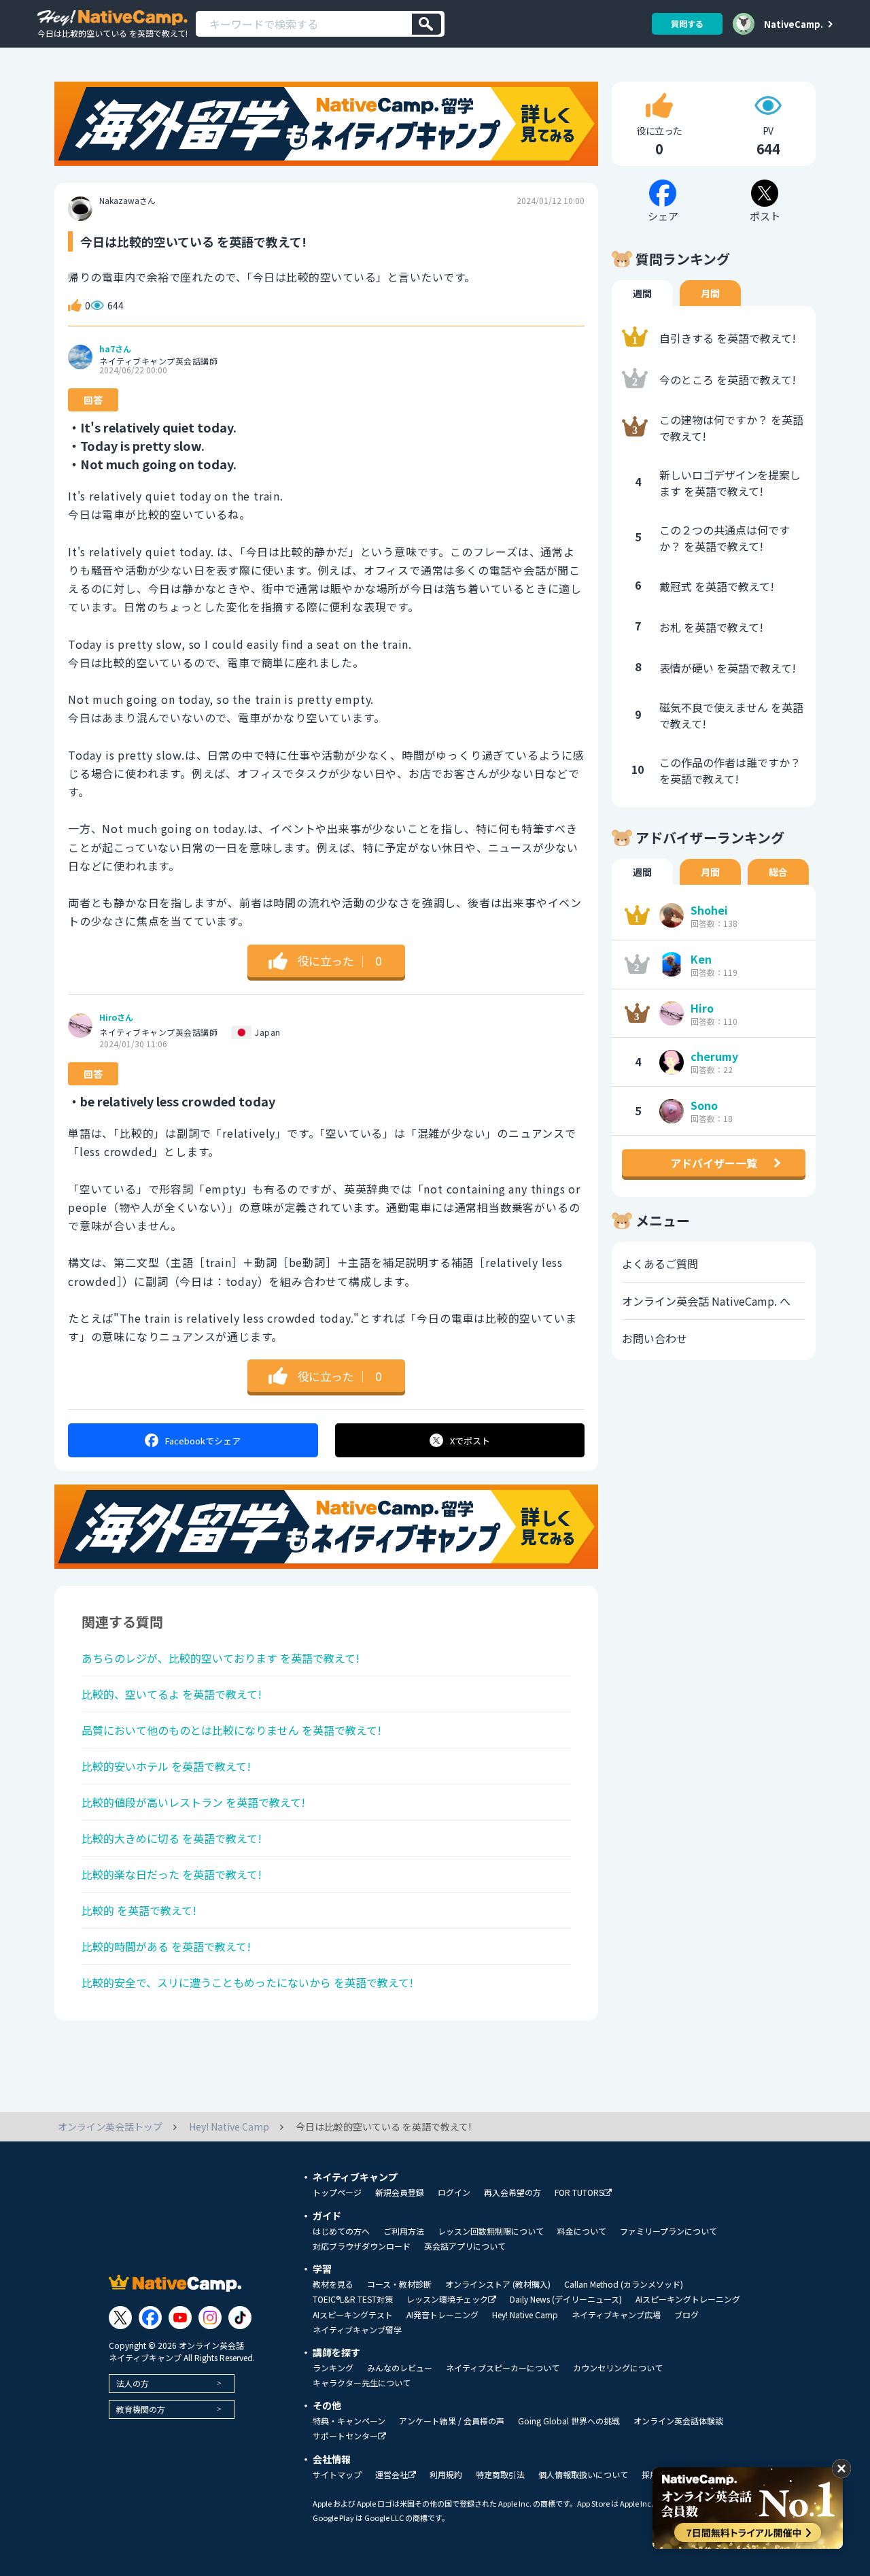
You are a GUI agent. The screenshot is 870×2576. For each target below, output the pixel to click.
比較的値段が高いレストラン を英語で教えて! (193, 1802)
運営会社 (391, 2475)
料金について (582, 2231)
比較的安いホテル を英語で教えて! (166, 1766)
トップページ (337, 2192)
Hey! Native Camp (525, 2315)
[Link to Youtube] (180, 2318)
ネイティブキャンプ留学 (357, 2330)
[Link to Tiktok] (240, 2318)
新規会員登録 (400, 2192)
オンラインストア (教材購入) (498, 2284)
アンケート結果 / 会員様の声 (452, 2421)
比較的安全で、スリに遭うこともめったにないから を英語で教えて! (247, 1982)
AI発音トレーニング (442, 2315)
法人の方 (133, 2383)
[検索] (427, 24)
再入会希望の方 (512, 2192)
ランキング (333, 2368)
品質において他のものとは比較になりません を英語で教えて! (231, 1730)
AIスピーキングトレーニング (688, 2299)
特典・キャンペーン (349, 2421)
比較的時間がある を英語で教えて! (166, 1946)
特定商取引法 (500, 2475)
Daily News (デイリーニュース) (566, 2299)
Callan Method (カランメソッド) (624, 2284)
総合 (778, 872)
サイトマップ (337, 2475)
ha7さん (115, 349)
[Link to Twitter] (120, 2318)
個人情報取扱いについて (583, 2475)
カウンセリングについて (618, 2368)
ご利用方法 (404, 2231)
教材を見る (333, 2284)
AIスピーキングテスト (353, 2315)
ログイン (454, 2192)
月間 (710, 293)
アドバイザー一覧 (714, 1163)
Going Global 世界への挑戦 (569, 2421)
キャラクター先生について (362, 2383)
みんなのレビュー (400, 2368)
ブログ (686, 2315)
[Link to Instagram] (210, 2318)
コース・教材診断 (399, 2284)
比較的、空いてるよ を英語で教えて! (172, 1694)
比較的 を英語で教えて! (139, 1910)
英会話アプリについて (465, 2246)
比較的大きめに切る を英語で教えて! (172, 1838)
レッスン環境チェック (447, 2300)
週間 (642, 293)
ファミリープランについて (668, 2231)
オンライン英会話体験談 (678, 2421)
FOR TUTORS (579, 2193)
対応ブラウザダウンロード (362, 2246)
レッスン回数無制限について (491, 2231)
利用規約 (446, 2475)
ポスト (470, 1441)
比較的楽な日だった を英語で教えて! (172, 1874)
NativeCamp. (794, 24)
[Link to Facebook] (150, 2318)
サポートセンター (345, 2436)
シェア (203, 1441)
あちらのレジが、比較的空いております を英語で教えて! (221, 1658)
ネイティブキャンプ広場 (616, 2315)
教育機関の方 (141, 2409)
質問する (687, 23)
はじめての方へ (341, 2231)
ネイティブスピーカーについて (503, 2368)
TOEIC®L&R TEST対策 (353, 2299)
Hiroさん (116, 1017)
